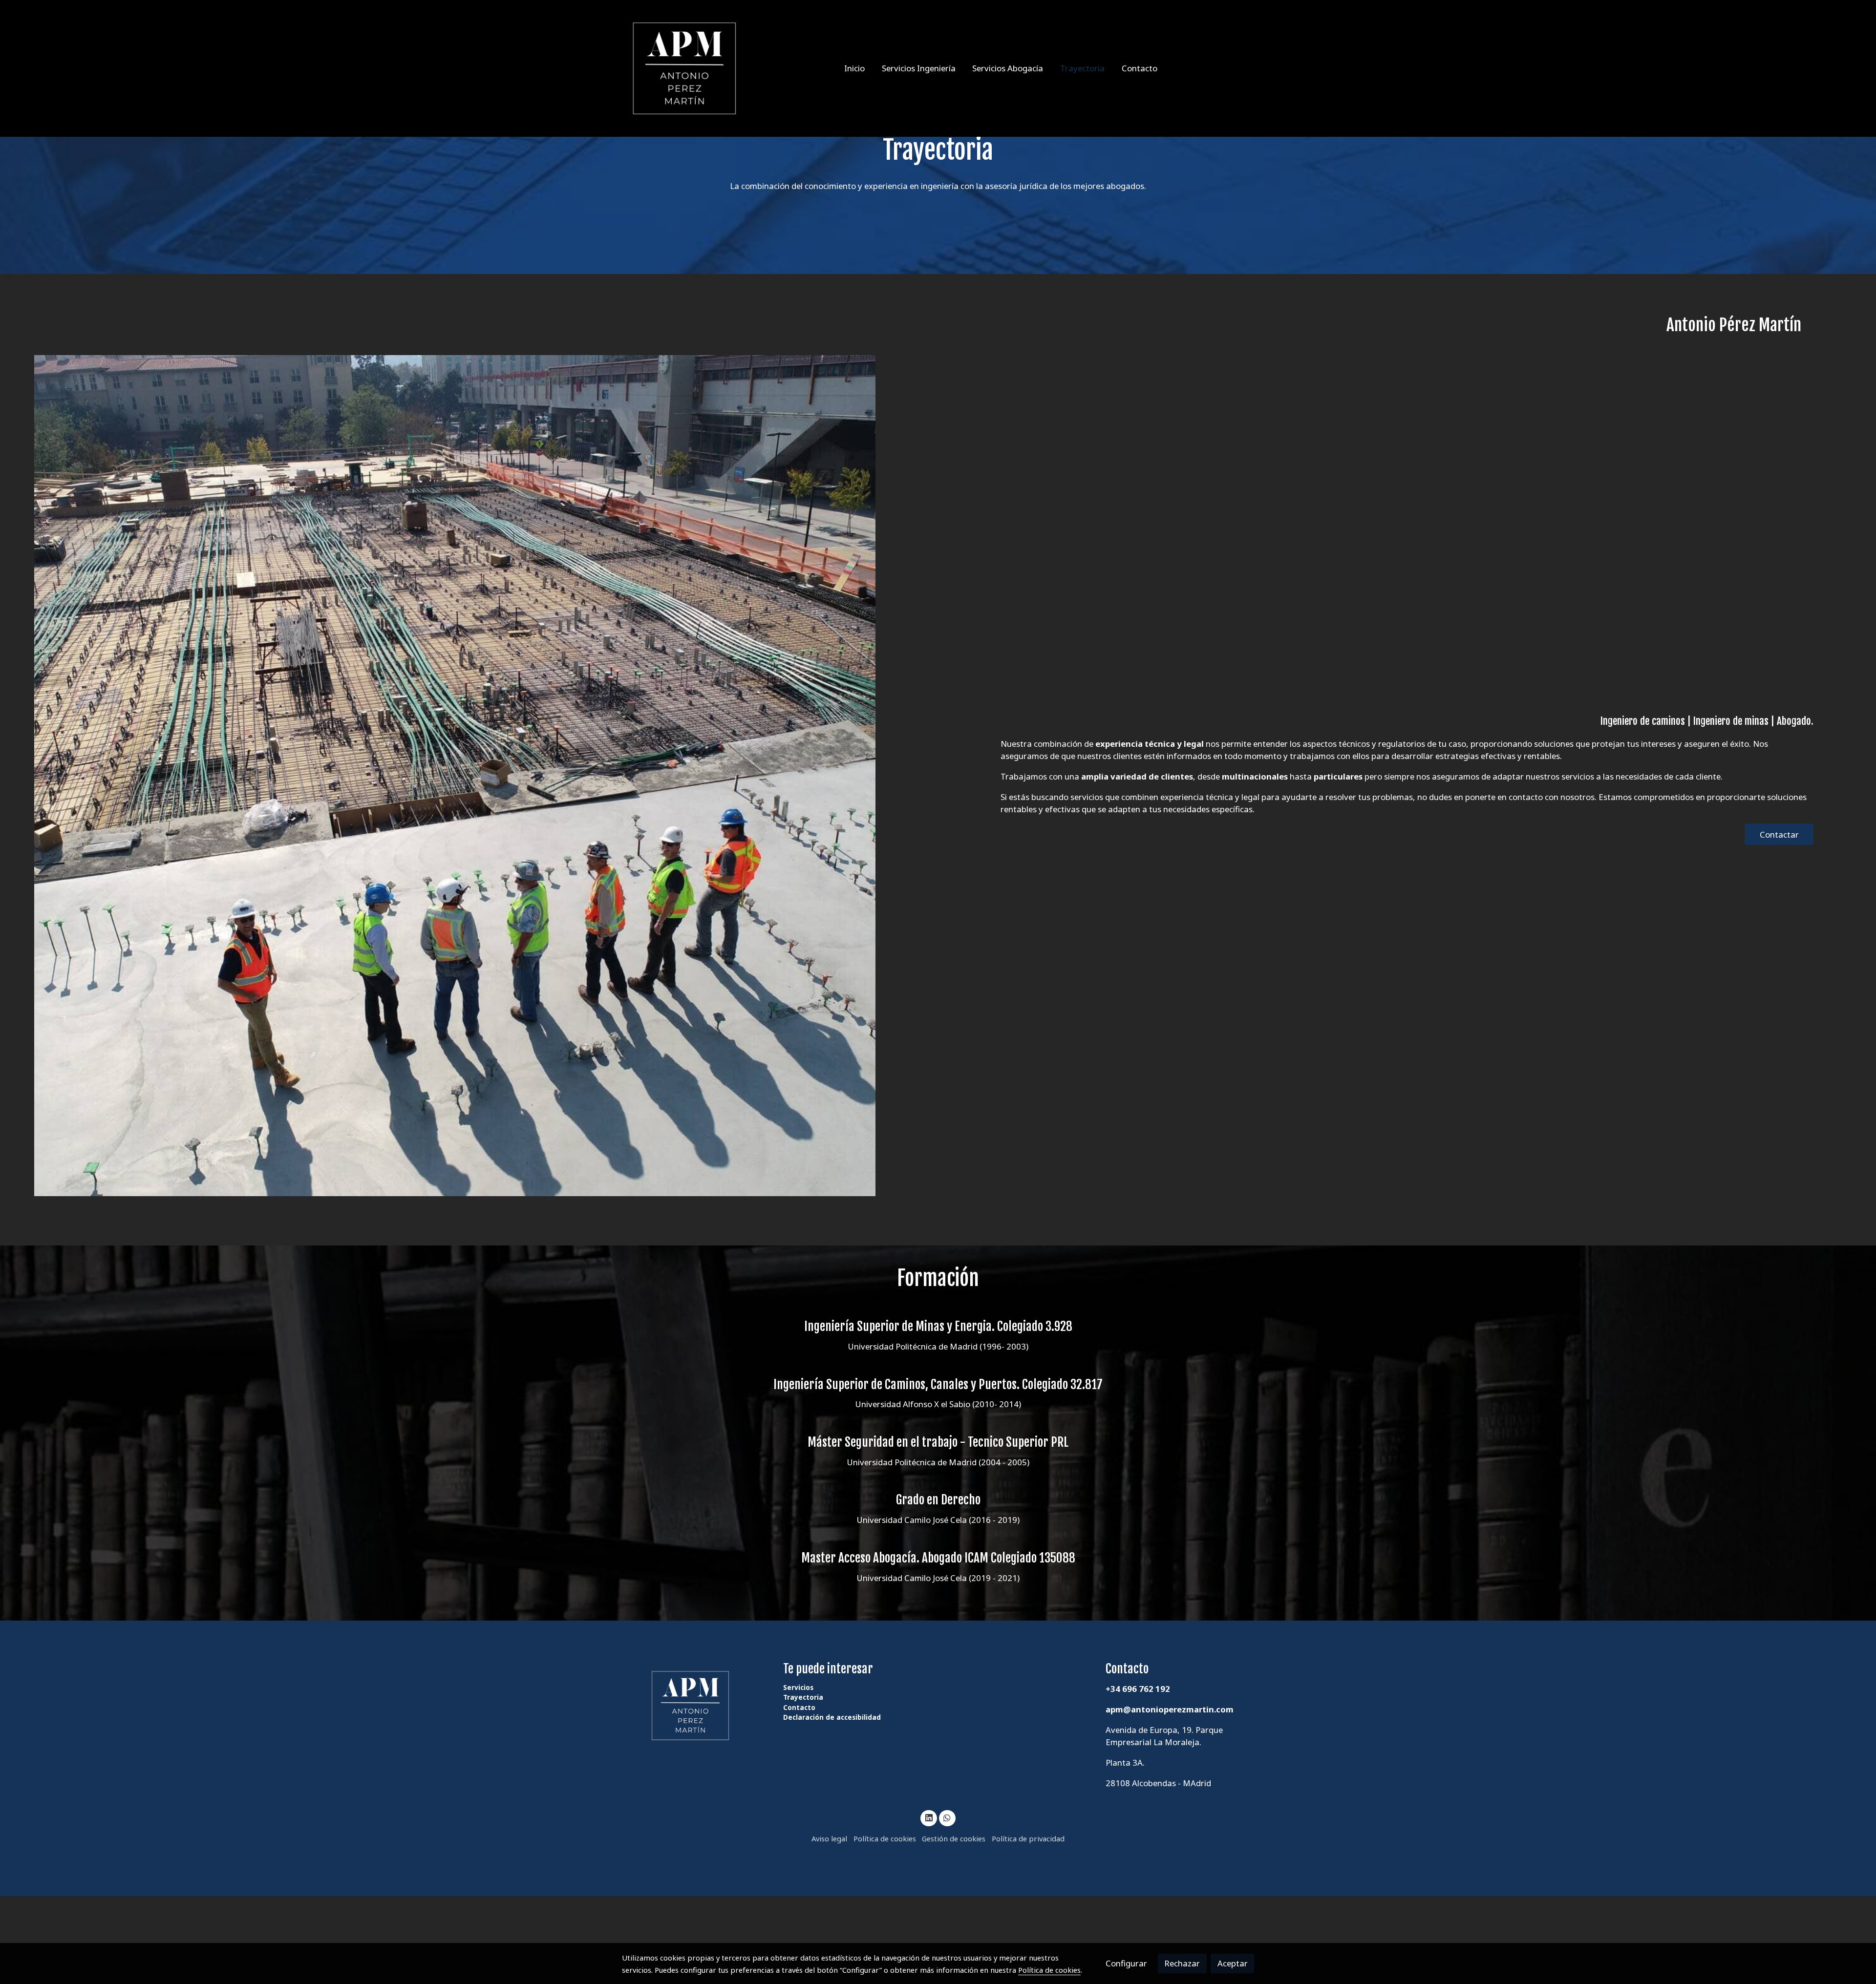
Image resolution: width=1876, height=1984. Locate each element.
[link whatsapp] (947, 1817)
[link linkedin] (929, 1817)
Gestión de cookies (954, 1838)
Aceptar (1233, 1963)
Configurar (1126, 1963)
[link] (684, 68)
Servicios (798, 1688)
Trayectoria (803, 1697)
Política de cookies (885, 1838)
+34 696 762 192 (1138, 1689)
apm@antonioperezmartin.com (1170, 1709)
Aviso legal (829, 1838)
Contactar (1779, 834)
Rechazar (1182, 1963)
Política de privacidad (1028, 1838)
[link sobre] (696, 1706)
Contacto (799, 1708)
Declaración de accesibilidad (832, 1717)
